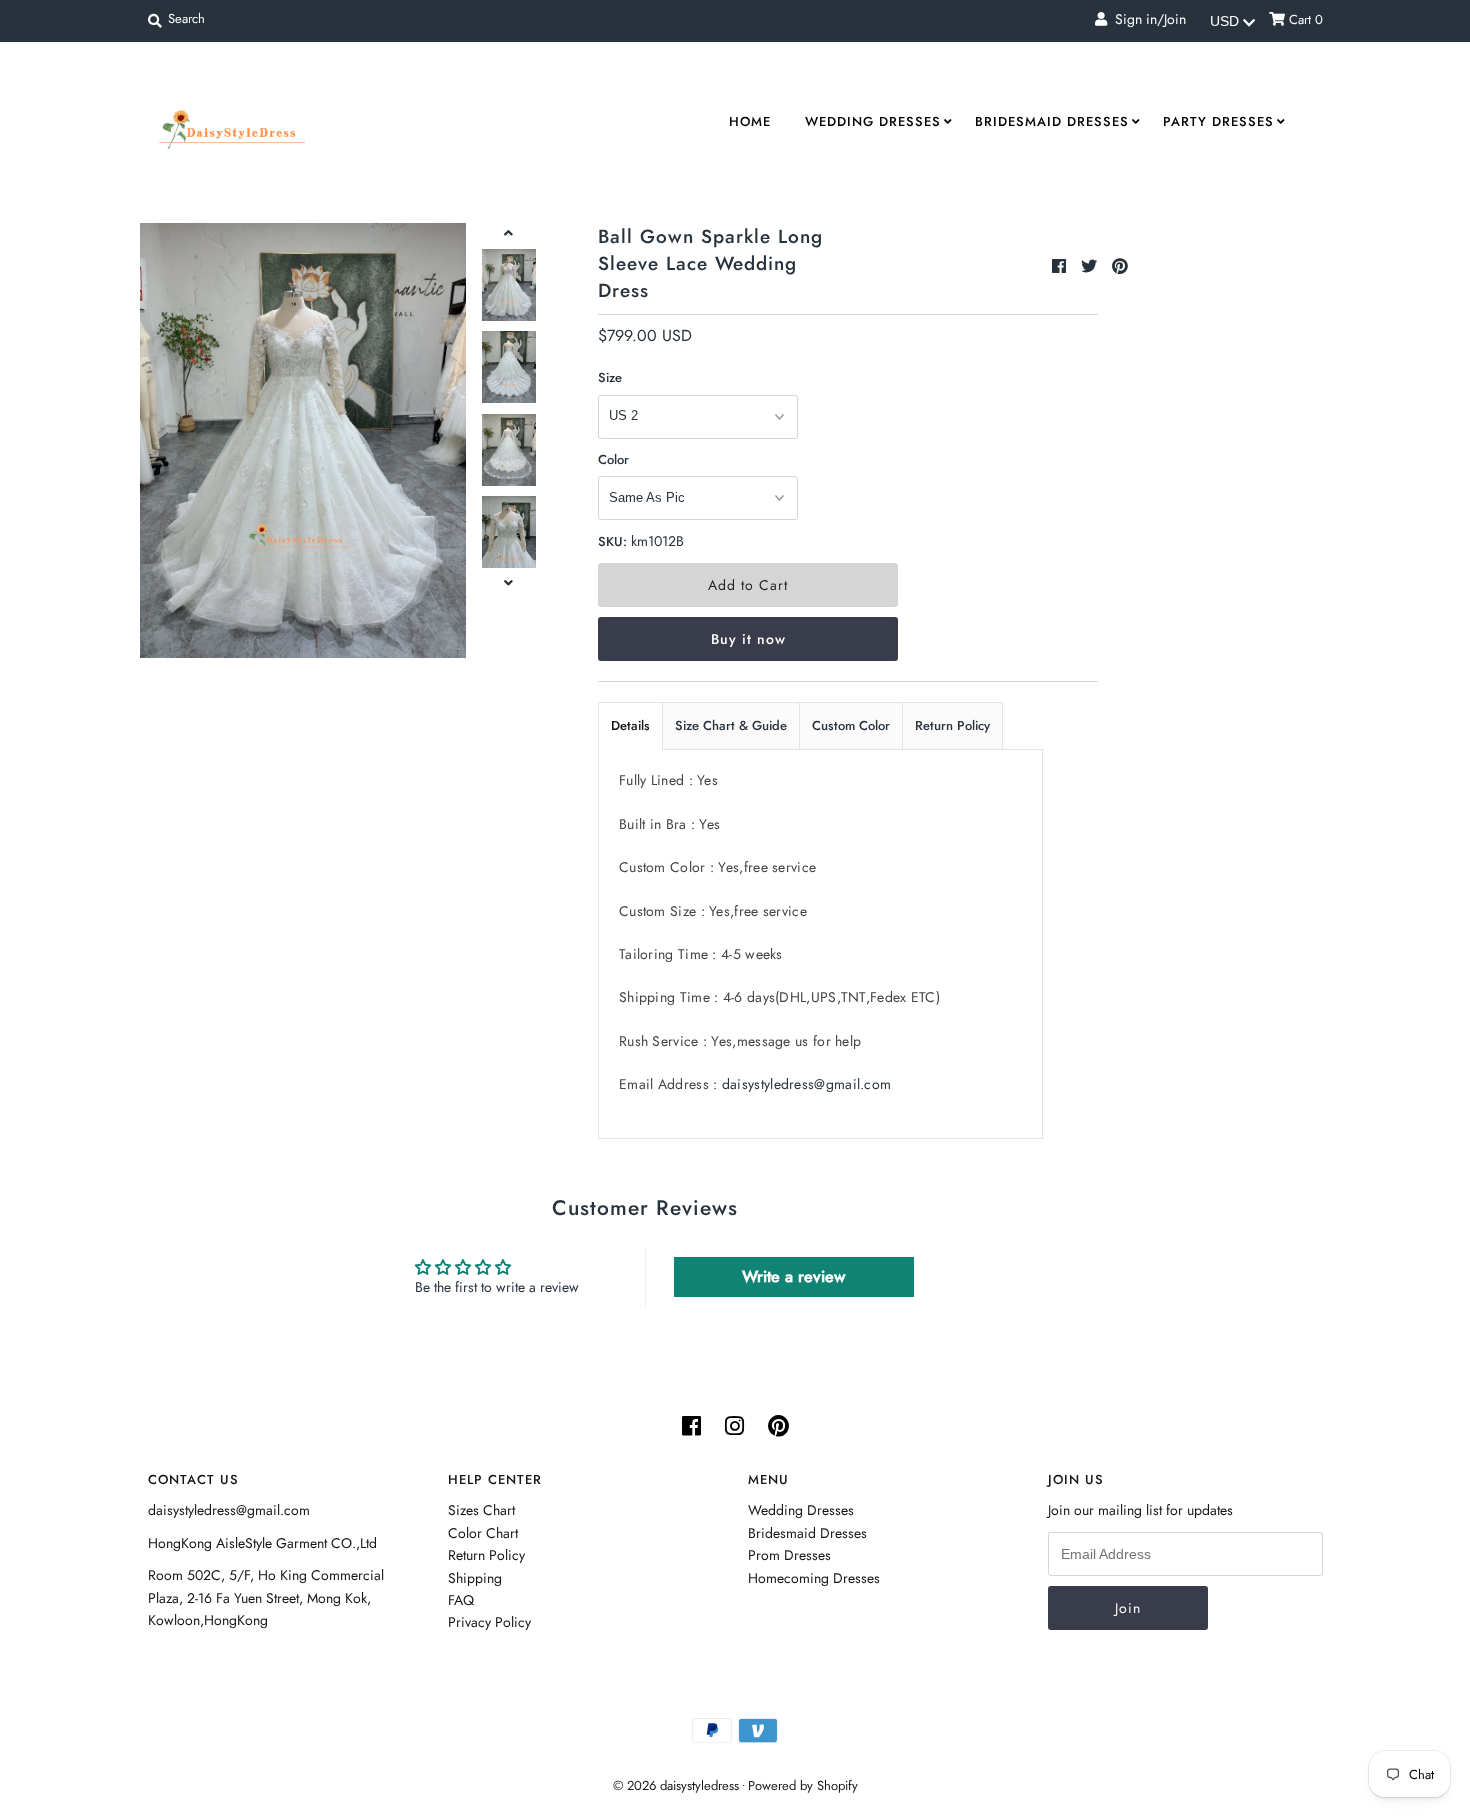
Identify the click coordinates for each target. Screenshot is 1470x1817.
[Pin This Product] (1120, 266)
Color (613, 459)
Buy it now (748, 639)
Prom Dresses (789, 1555)
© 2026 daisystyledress (676, 1785)
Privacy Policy (489, 1622)
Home (750, 121)
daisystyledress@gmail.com (807, 1084)
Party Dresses (1218, 121)
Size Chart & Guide (731, 725)
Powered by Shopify (803, 1785)
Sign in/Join (1146, 19)
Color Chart (483, 1533)
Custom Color (851, 725)
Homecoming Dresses (814, 1578)
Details (630, 725)
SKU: (612, 541)
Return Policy (952, 725)
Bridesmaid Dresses (1052, 121)
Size (610, 377)
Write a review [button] (793, 1276)
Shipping (475, 1578)
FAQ (461, 1600)
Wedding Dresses (873, 121)
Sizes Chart (481, 1510)
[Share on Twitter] (1091, 266)
